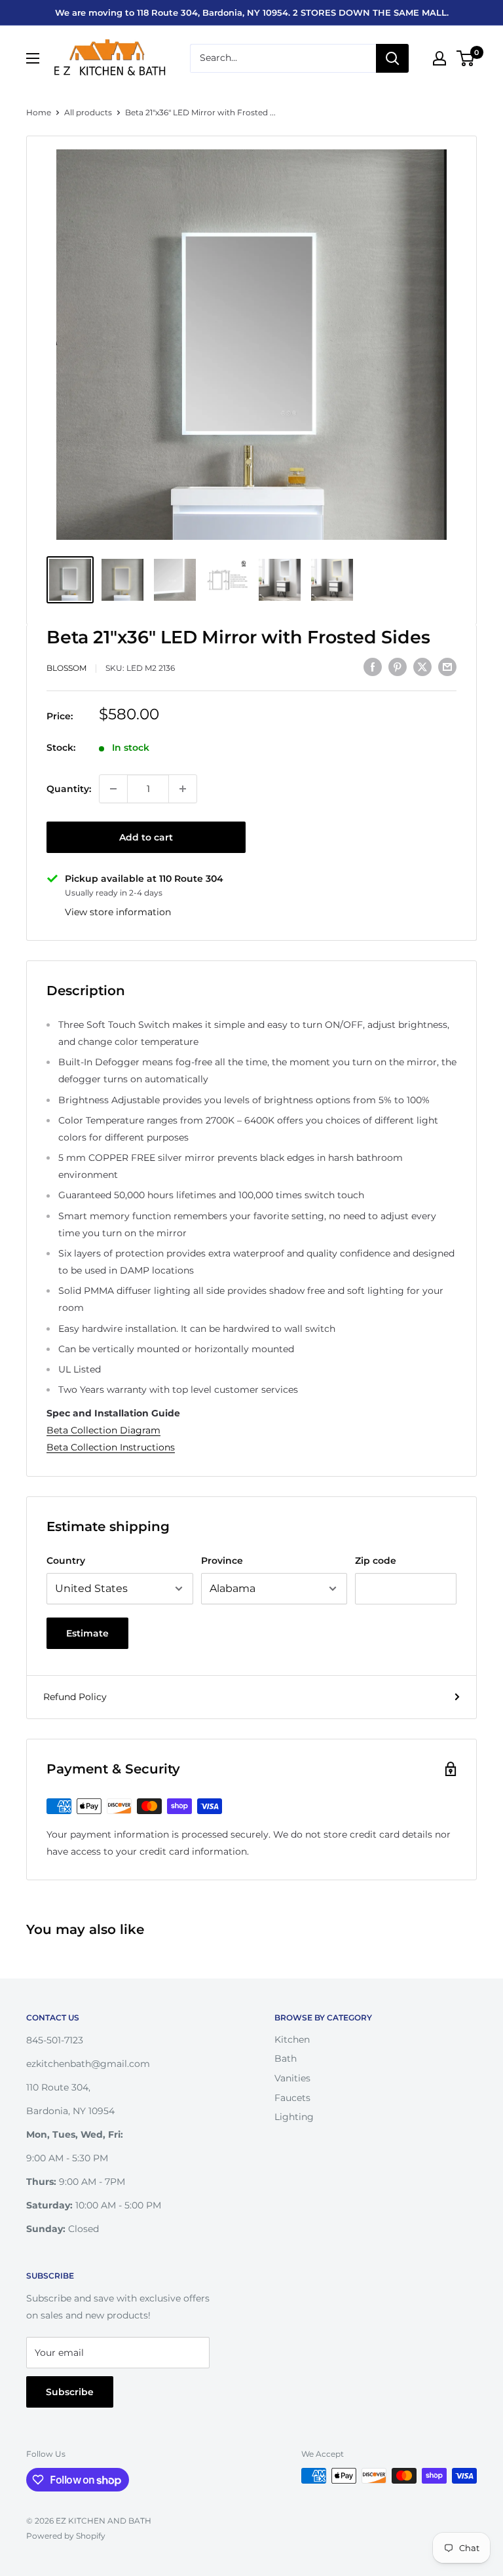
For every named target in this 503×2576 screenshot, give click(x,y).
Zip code (376, 1561)
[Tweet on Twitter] (422, 666)
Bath (286, 2058)
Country (66, 1561)
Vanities (292, 2078)
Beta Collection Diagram (103, 1430)
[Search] (392, 58)
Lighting (294, 2117)
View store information (118, 912)
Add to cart (146, 837)
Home (39, 112)
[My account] (439, 58)
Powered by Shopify (66, 2536)
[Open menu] (33, 58)
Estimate (87, 1633)
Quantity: (69, 789)
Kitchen (292, 2039)
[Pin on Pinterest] (398, 666)
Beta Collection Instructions (111, 1447)
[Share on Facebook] (373, 666)
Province (222, 1561)
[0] (466, 58)
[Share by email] (447, 666)
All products (88, 112)
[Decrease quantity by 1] (113, 789)
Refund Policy (75, 1697)
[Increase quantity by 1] (183, 789)
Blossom (66, 668)
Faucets (292, 2098)
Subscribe (70, 2392)
